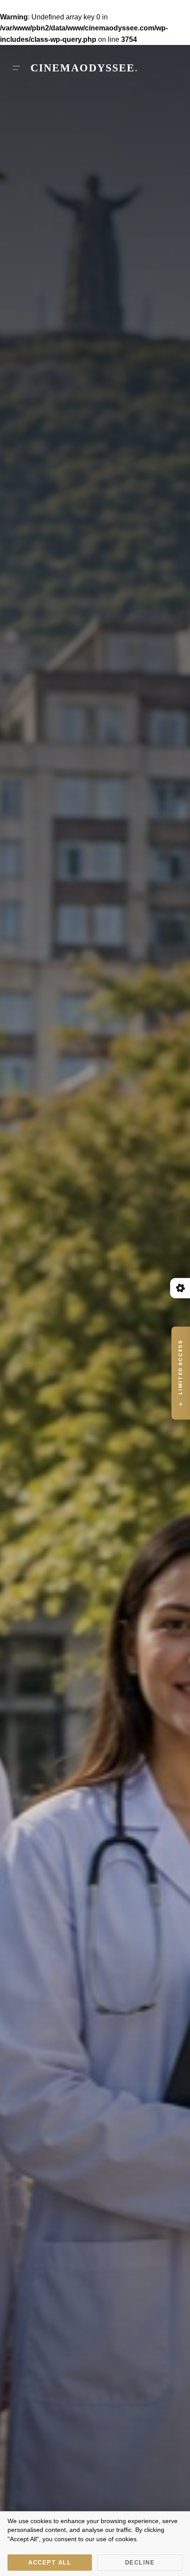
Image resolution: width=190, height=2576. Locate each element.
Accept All (50, 2563)
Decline (140, 2563)
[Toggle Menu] (16, 68)
